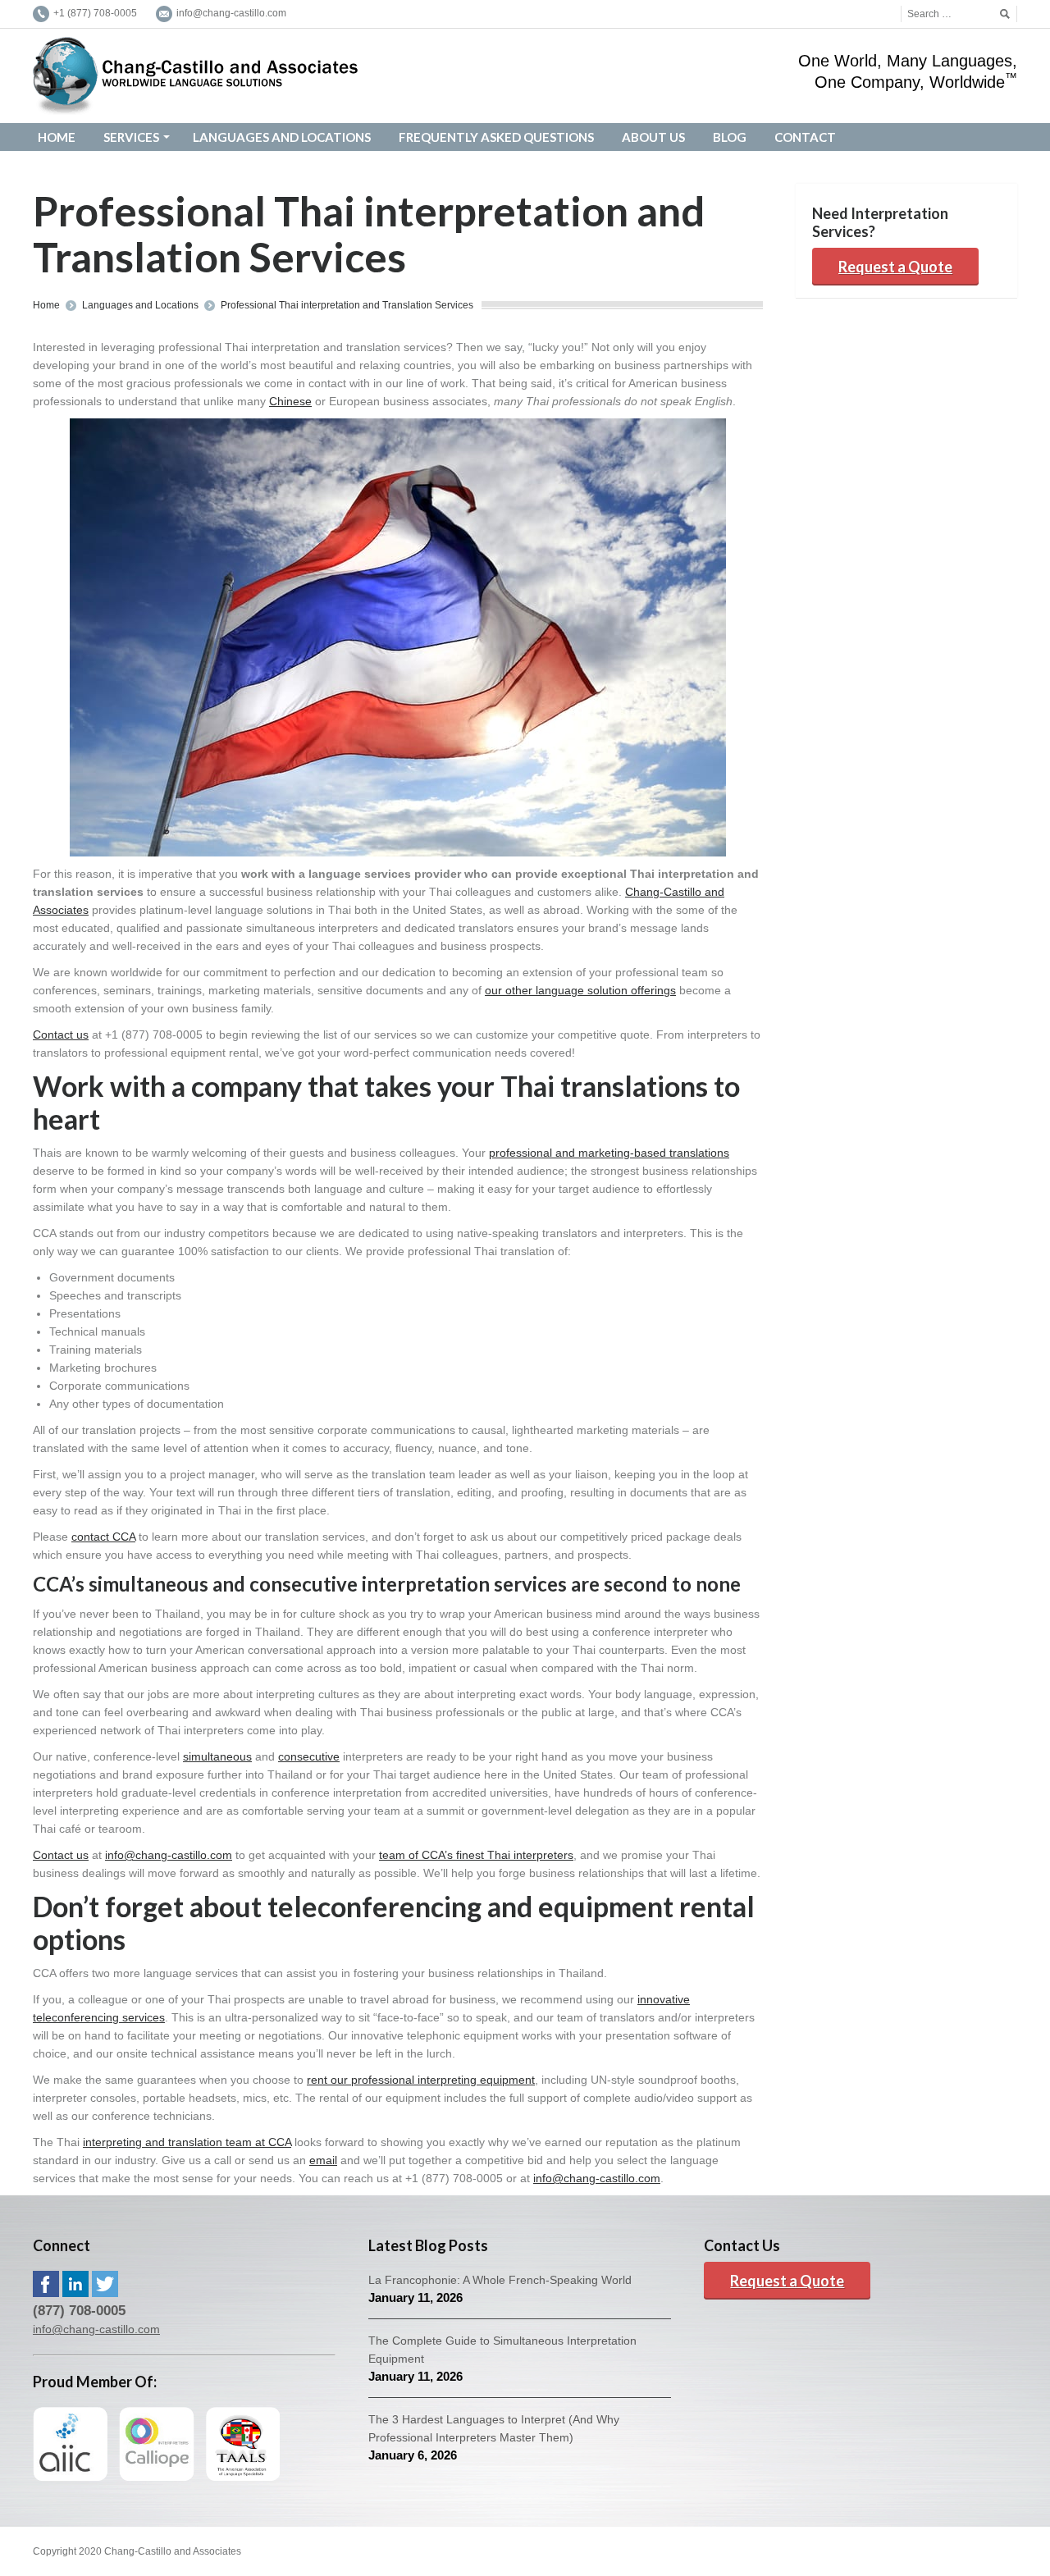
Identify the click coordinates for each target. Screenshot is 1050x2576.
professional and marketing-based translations (609, 1153)
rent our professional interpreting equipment (421, 2080)
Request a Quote (895, 267)
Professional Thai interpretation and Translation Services (347, 305)
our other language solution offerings (580, 990)
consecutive (309, 1756)
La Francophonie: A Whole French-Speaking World (500, 2280)
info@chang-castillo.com (169, 1855)
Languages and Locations (140, 305)
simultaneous (217, 1756)
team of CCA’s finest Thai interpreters (476, 1855)
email (323, 2160)
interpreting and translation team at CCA (187, 2142)
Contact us (61, 1035)
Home (46, 305)
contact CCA (103, 1537)
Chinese (290, 401)
